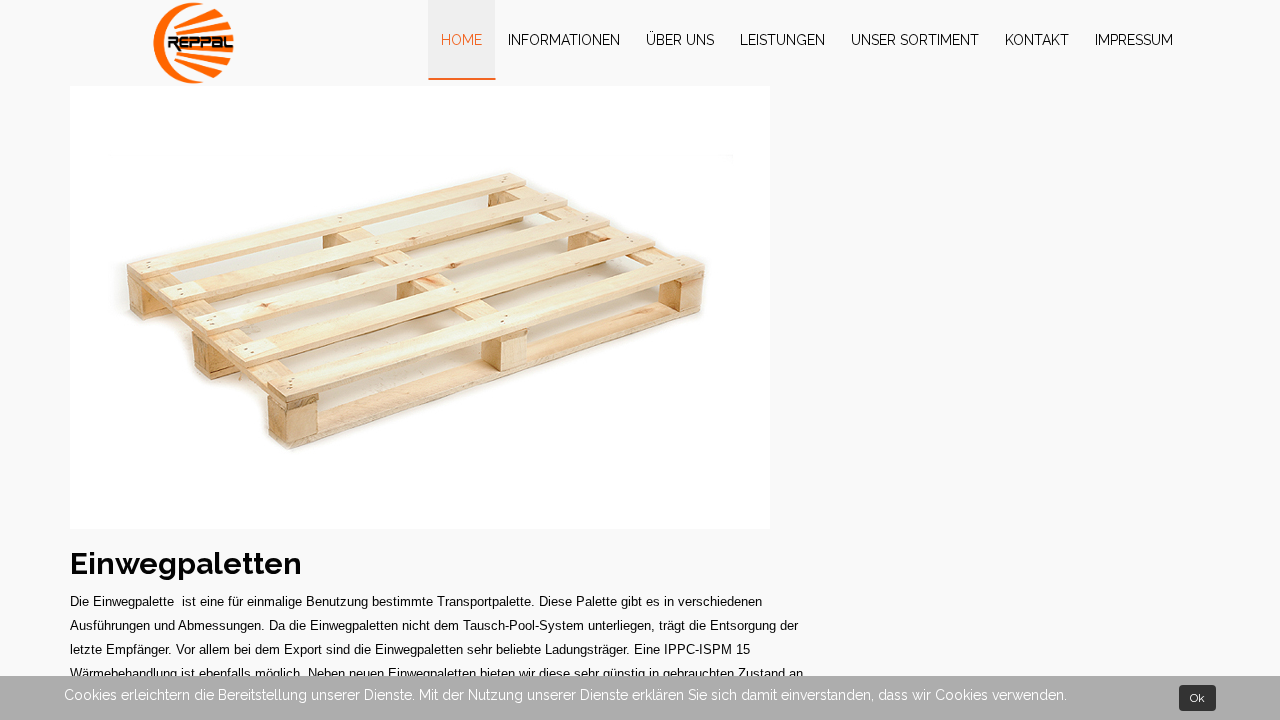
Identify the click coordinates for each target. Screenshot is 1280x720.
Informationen (564, 40)
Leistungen (782, 40)
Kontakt (1037, 40)
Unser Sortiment (915, 40)
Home (461, 40)
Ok (1197, 698)
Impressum (1134, 40)
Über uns (680, 40)
